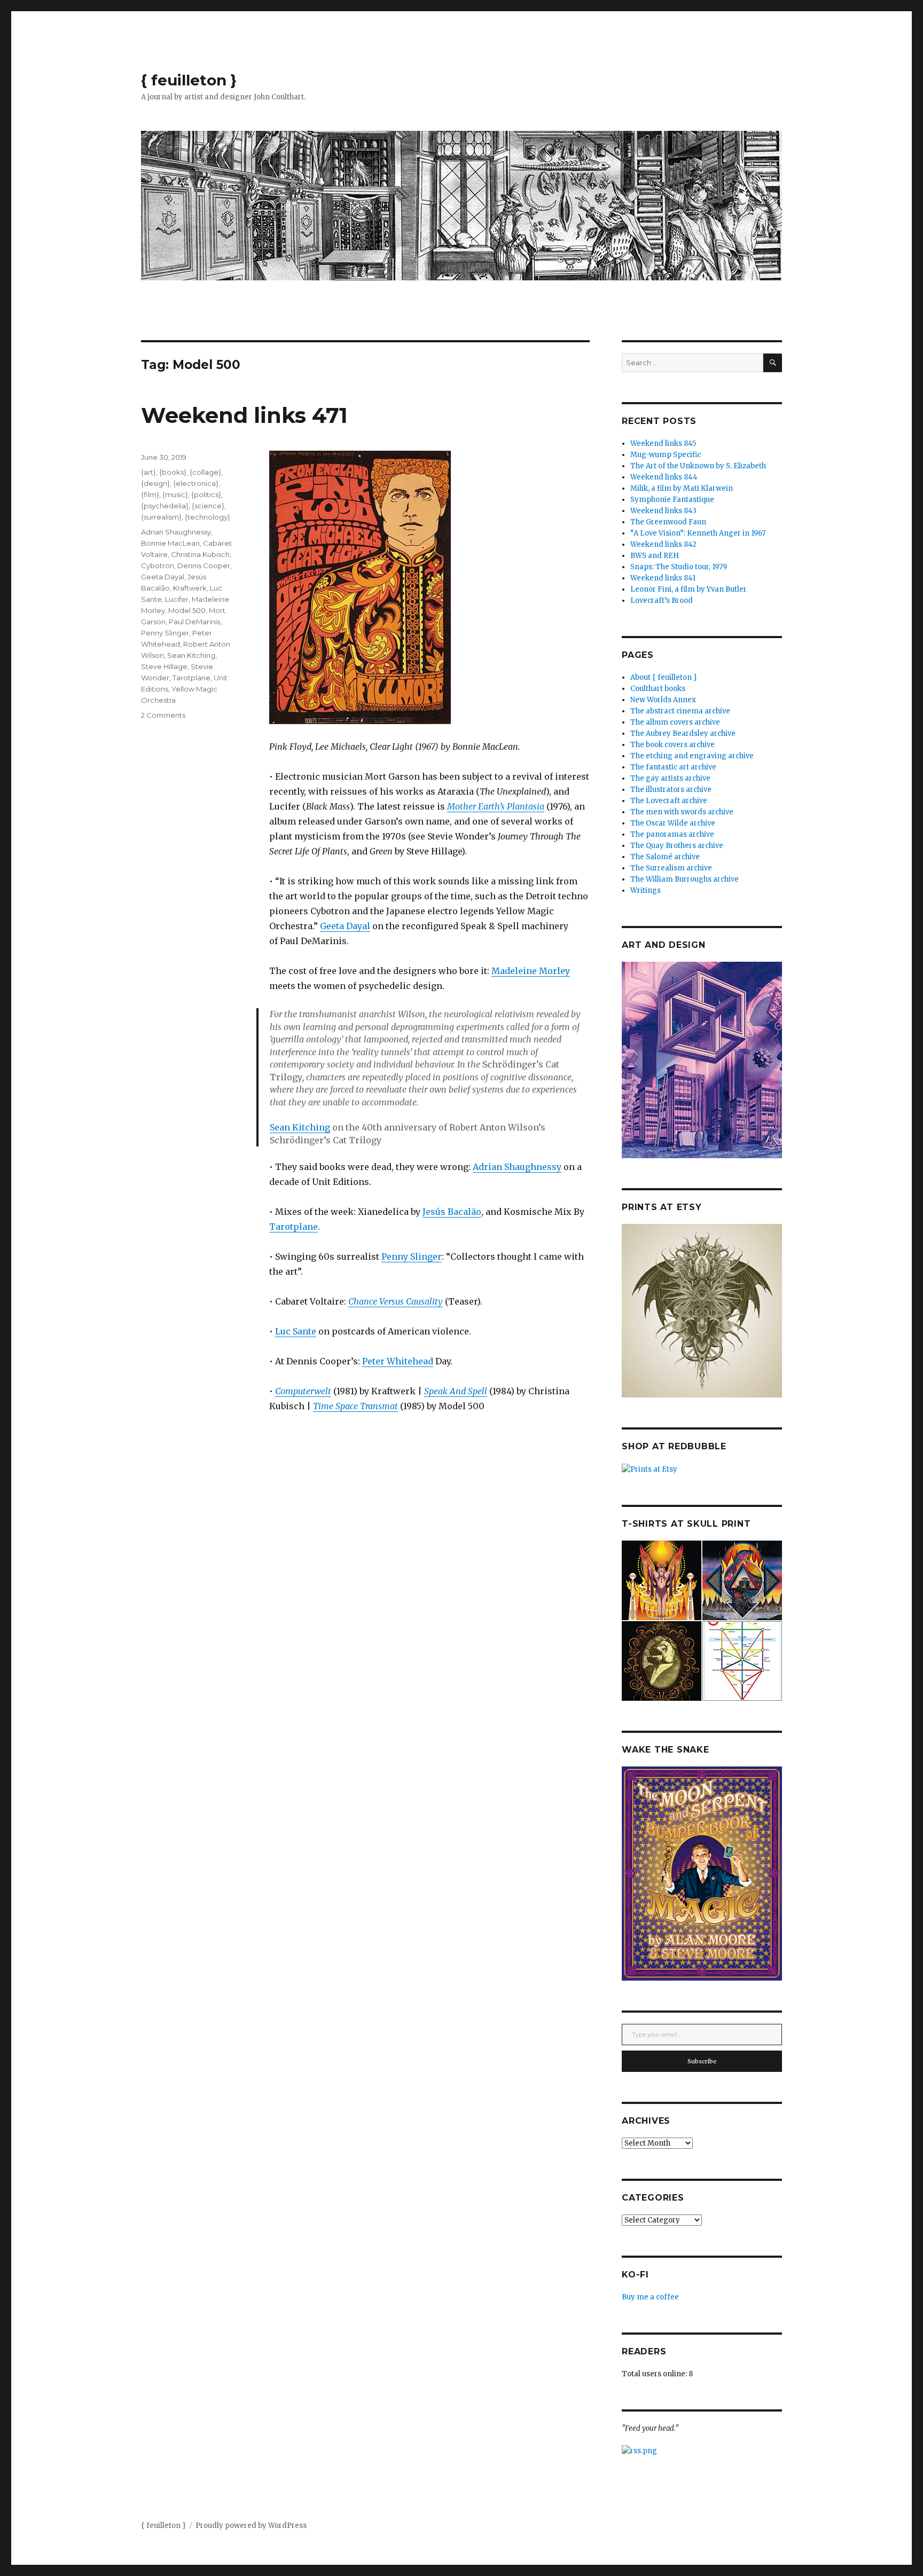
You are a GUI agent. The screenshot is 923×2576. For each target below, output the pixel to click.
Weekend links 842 (663, 544)
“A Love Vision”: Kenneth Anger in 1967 (698, 533)
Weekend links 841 (663, 578)
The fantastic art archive (673, 767)
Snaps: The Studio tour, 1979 (679, 567)
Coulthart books (658, 689)
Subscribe (702, 2061)
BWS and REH (655, 556)
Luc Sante (296, 1331)
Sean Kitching (300, 1127)
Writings (646, 890)
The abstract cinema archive (680, 711)
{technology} (208, 517)
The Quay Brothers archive (677, 846)
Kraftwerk (190, 588)
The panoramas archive (672, 834)
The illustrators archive (671, 790)
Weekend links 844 (664, 477)
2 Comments (163, 715)
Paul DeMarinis (194, 622)
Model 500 (187, 610)
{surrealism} (161, 517)
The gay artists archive (670, 778)
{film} (150, 494)
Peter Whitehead (398, 1361)
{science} (208, 506)
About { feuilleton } (664, 677)
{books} (173, 472)
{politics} (206, 494)
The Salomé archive (665, 857)
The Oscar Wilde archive (673, 823)
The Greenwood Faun (668, 522)
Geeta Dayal (345, 926)
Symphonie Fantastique (672, 500)
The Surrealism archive (671, 868)
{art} (148, 472)
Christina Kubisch (200, 554)
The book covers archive (672, 745)
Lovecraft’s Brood (662, 600)
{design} (155, 483)
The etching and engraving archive (692, 756)
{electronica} (196, 483)
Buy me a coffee (650, 2297)
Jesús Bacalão (452, 1212)
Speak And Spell (456, 1391)
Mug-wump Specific (666, 455)
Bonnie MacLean (170, 543)
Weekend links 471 (244, 415)
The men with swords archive (682, 812)
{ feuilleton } (189, 80)
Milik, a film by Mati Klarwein (682, 488)
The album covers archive (675, 722)
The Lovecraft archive (669, 801)
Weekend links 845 (663, 443)
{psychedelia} (165, 506)
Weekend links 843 (663, 511)
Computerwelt (303, 1391)
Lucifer (177, 599)
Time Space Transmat (355, 1406)
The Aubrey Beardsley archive (683, 733)
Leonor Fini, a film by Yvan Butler (689, 589)
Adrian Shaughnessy (517, 1167)
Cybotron (158, 566)
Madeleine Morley (531, 971)
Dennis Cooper (204, 566)
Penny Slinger (412, 1256)
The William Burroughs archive (685, 879)
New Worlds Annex (663, 700)
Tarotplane (294, 1227)
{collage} (205, 472)
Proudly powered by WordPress (251, 2526)
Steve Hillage (164, 666)
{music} (175, 494)
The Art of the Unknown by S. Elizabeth (698, 466)
